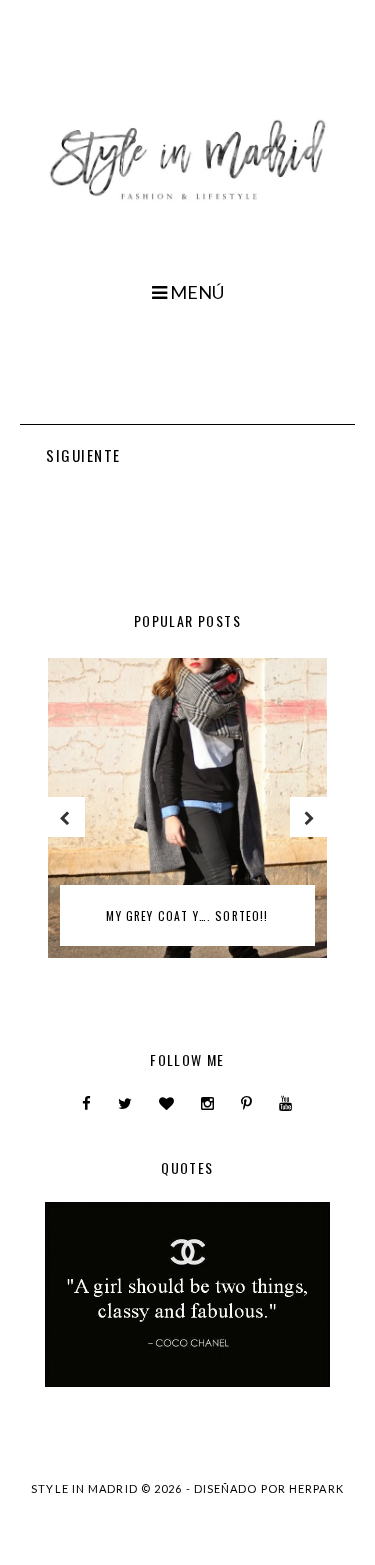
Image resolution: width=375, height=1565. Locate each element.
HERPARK (316, 1488)
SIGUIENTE (83, 455)
